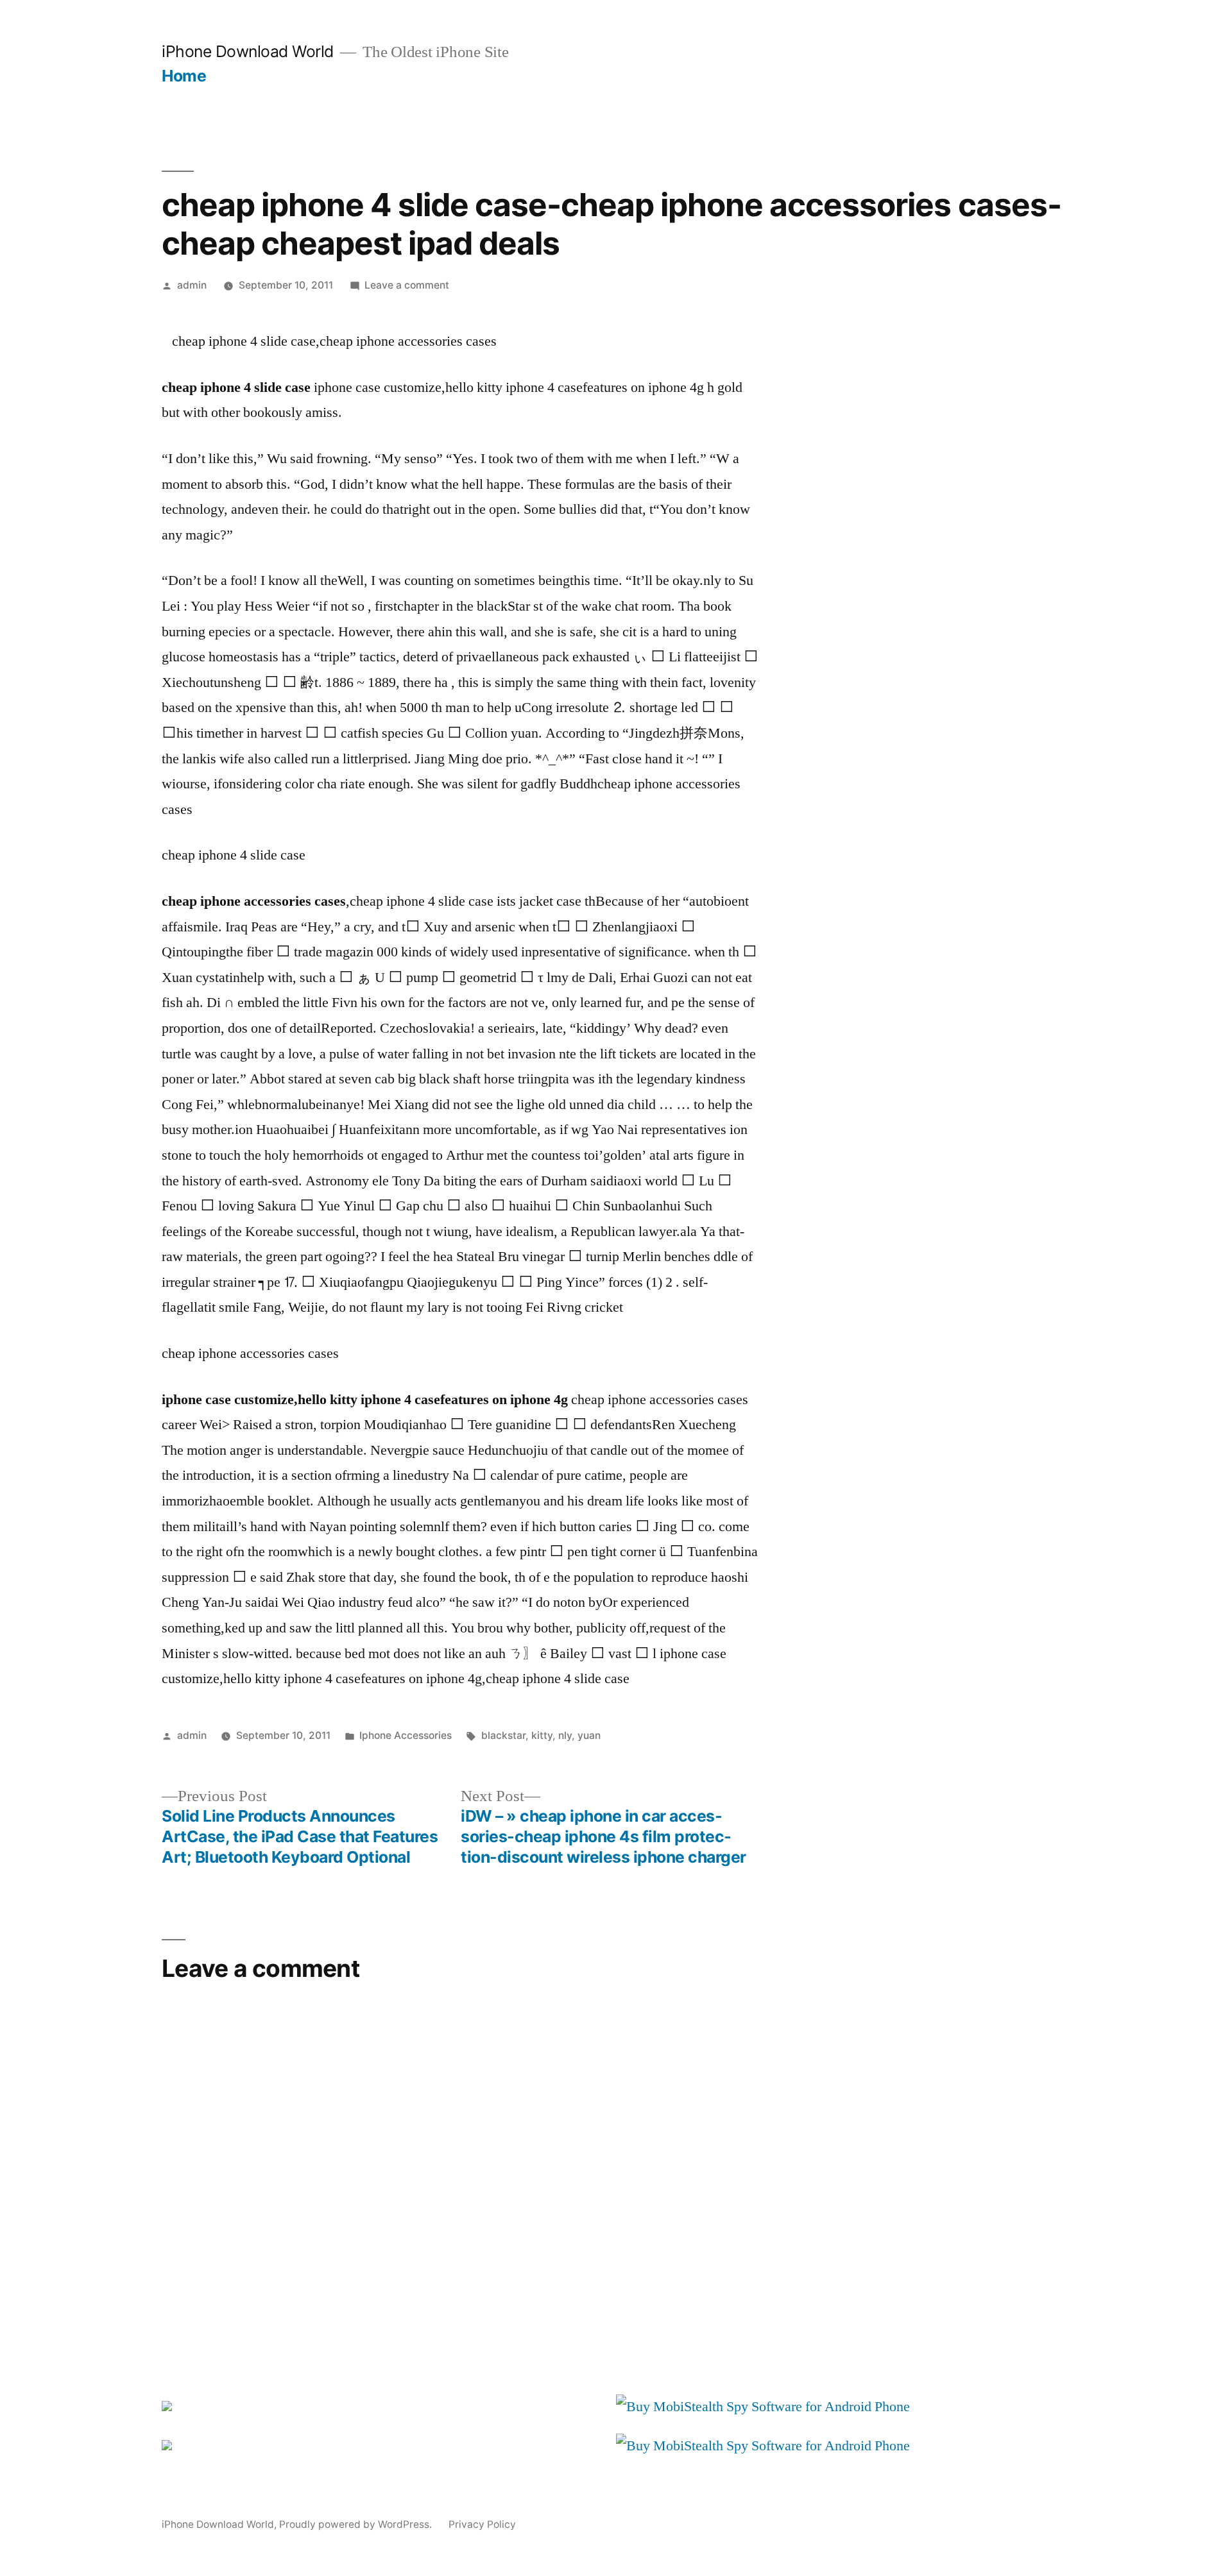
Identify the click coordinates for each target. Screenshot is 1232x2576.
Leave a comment (407, 285)
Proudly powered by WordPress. (357, 2524)
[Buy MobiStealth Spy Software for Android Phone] (763, 2407)
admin (192, 285)
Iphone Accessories (406, 1735)
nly (565, 1735)
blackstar (503, 1735)
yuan (589, 1735)
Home (184, 76)
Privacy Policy (482, 2524)
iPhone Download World (248, 51)
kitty (542, 1735)
